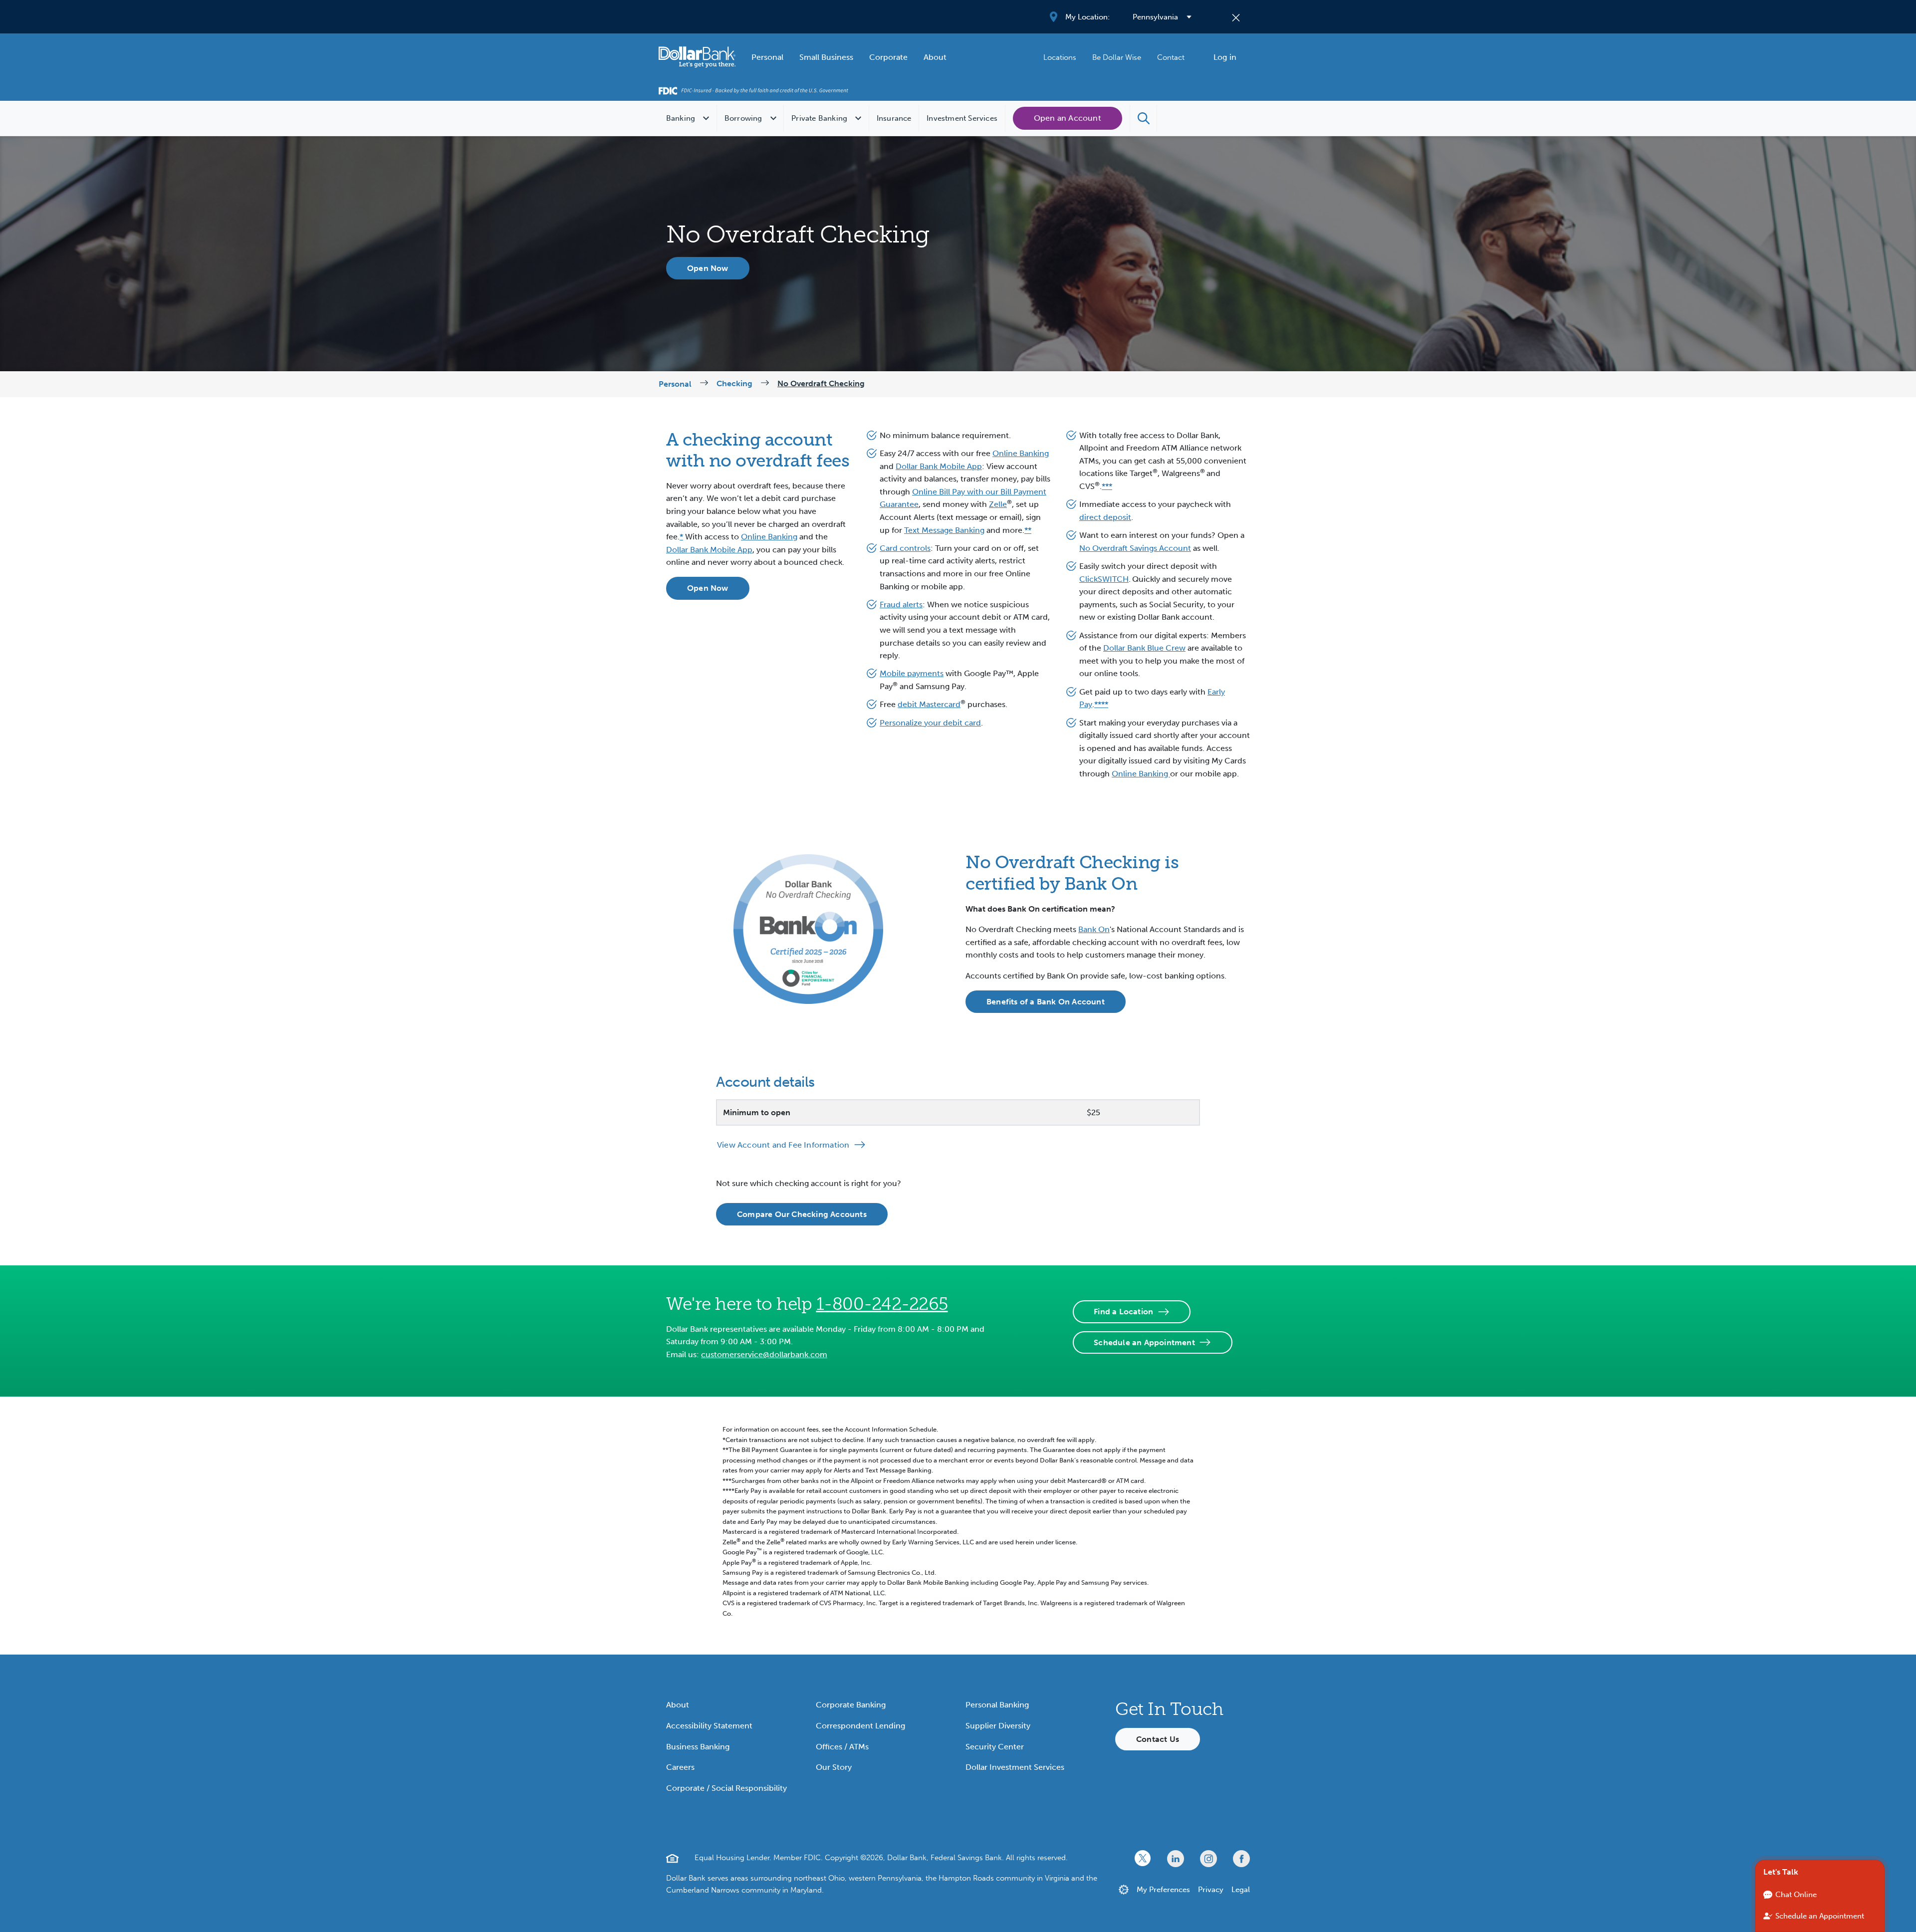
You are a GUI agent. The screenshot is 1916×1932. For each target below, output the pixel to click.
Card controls (905, 548)
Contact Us (1158, 1739)
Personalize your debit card (930, 723)
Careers (680, 1767)
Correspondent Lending (860, 1726)
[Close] (1236, 17)
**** (1101, 704)
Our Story (834, 1767)
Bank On (1094, 929)
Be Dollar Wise (1117, 57)
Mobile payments (912, 673)
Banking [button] (681, 118)
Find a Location (1123, 1312)
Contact (1171, 57)
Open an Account (1068, 118)
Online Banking (769, 537)
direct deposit (1105, 517)
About (935, 57)
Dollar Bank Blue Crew (1144, 648)
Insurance (894, 118)
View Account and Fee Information (783, 1145)
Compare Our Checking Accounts (802, 1214)
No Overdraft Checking (821, 383)
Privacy (1211, 1890)
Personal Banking (997, 1705)
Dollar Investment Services (1015, 1767)
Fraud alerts (901, 604)
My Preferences (1163, 1890)
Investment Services (962, 118)
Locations (1060, 57)
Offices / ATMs (842, 1747)
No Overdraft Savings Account (1135, 548)
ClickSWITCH (1104, 579)
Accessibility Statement (709, 1726)
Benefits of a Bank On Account (1046, 1002)
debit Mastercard (929, 704)
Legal (1241, 1890)
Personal (767, 57)
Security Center (995, 1747)
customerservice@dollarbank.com (764, 1354)
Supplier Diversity (998, 1726)
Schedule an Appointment (1144, 1342)
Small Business (826, 57)
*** (1107, 486)
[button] (1144, 118)
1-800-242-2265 (882, 1304)
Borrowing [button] (743, 118)
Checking (734, 383)
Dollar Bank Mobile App (709, 550)
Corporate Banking (851, 1705)
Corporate (888, 57)
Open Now (708, 268)
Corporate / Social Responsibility (726, 1788)
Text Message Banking (944, 530)
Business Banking (698, 1747)
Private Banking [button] (819, 118)
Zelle (998, 504)
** (1028, 530)
